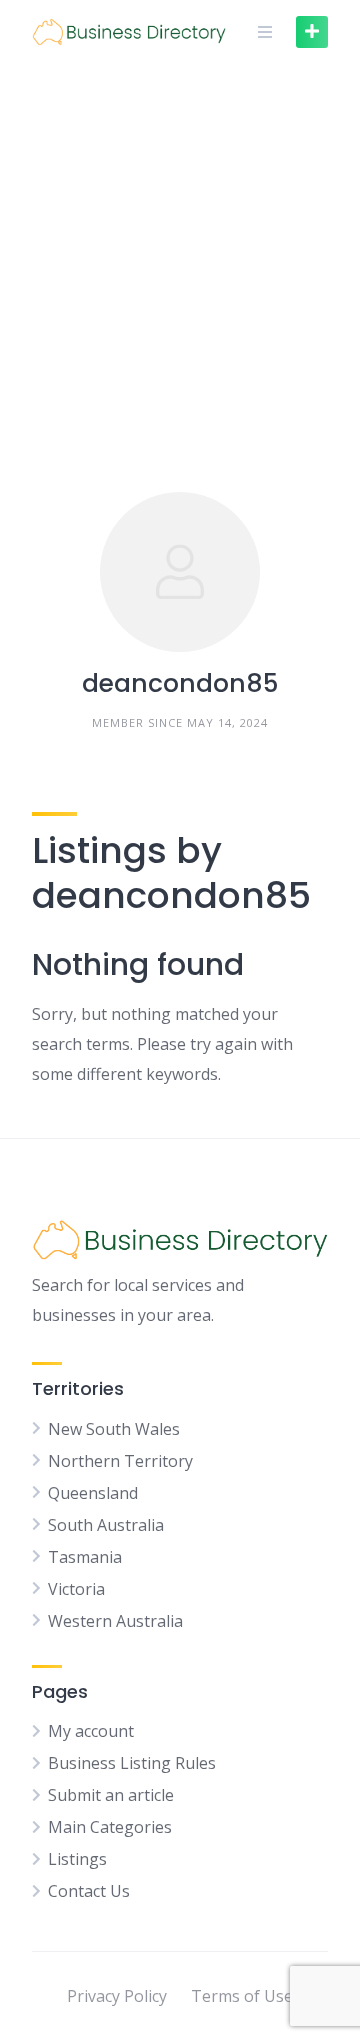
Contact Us (89, 1891)
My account (91, 1731)
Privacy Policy (117, 1996)
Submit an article (111, 1795)
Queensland (93, 1493)
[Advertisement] (180, 254)
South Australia (106, 1525)
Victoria (76, 1589)
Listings (77, 1859)
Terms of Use (242, 1996)
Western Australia (115, 1621)
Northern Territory (120, 1461)
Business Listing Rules (132, 1763)
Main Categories (110, 1827)
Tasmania (85, 1557)
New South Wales (114, 1429)
